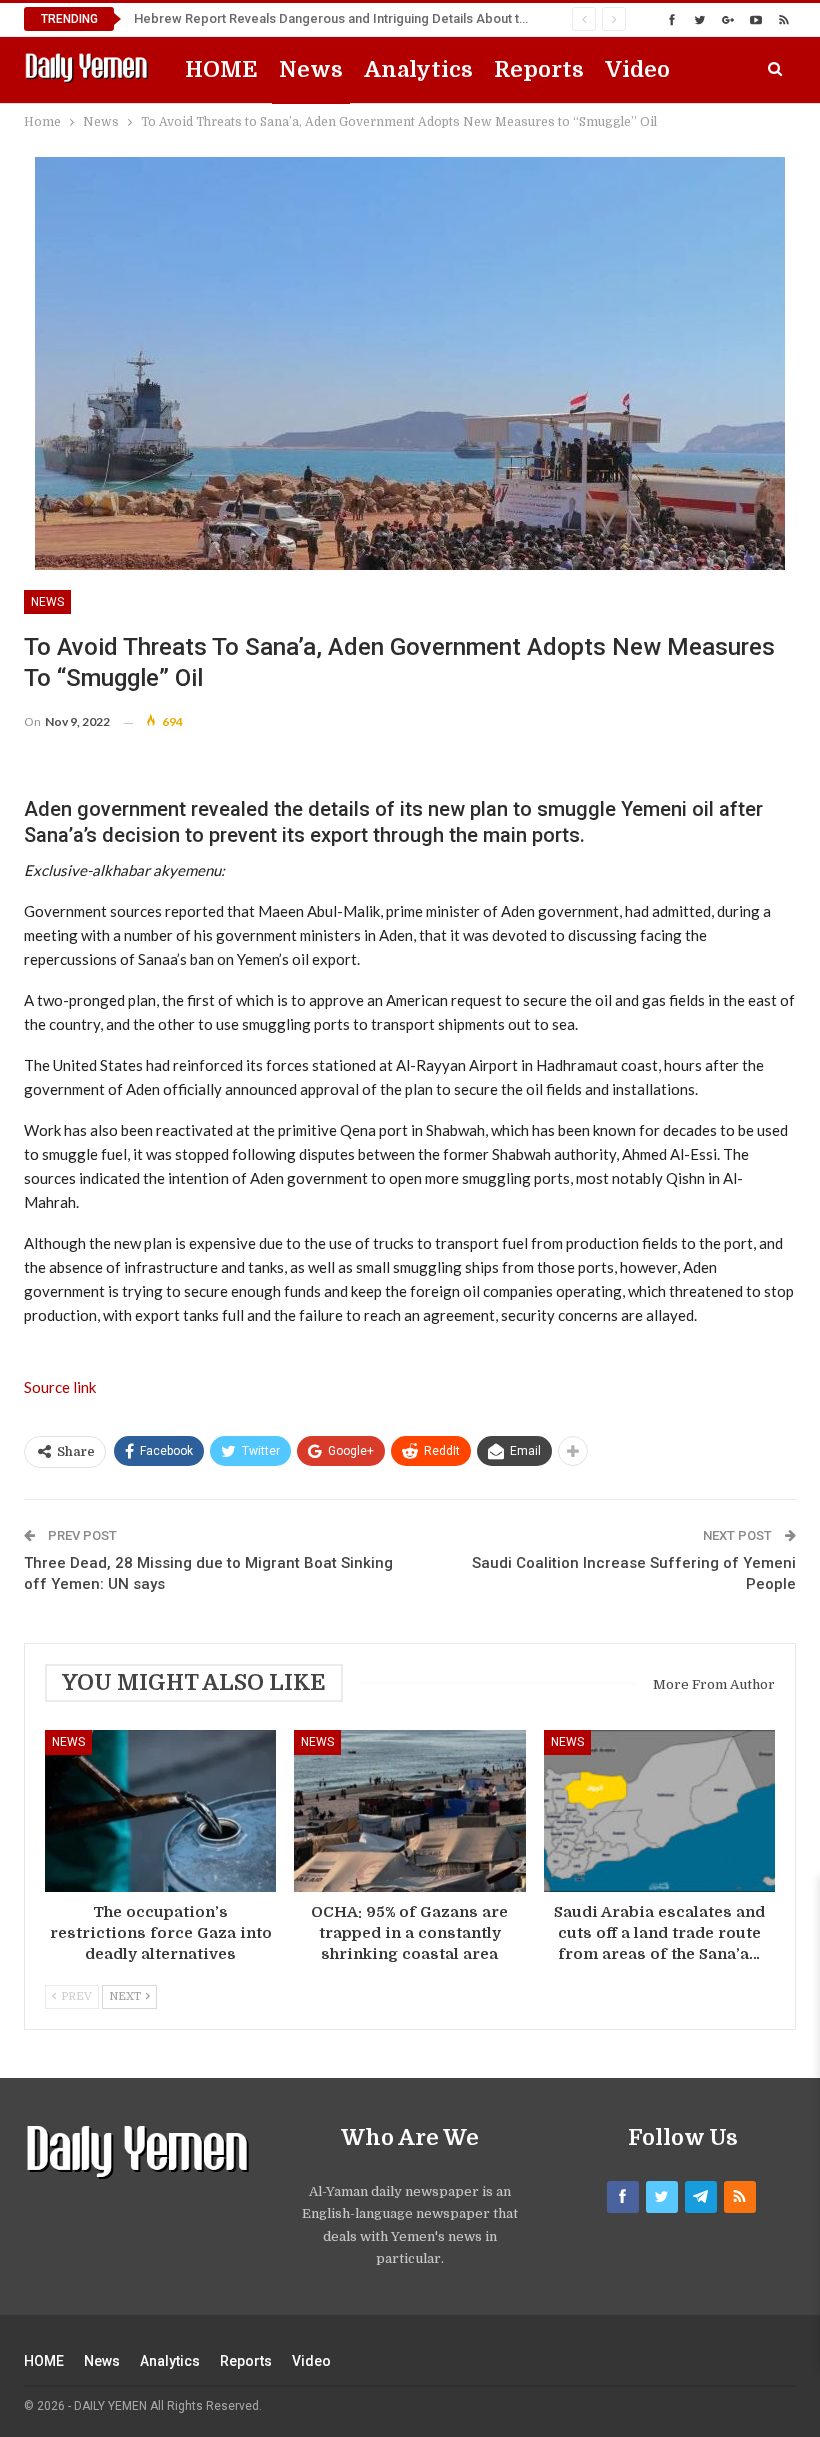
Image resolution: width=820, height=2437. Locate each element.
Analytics (418, 69)
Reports (539, 69)
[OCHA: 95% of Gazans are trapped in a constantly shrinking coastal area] (409, 1811)
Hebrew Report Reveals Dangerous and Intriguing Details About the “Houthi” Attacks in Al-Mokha (420, 18)
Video (637, 69)
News (311, 69)
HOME (221, 69)
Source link (60, 1387)
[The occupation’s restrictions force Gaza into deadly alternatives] (160, 1811)
